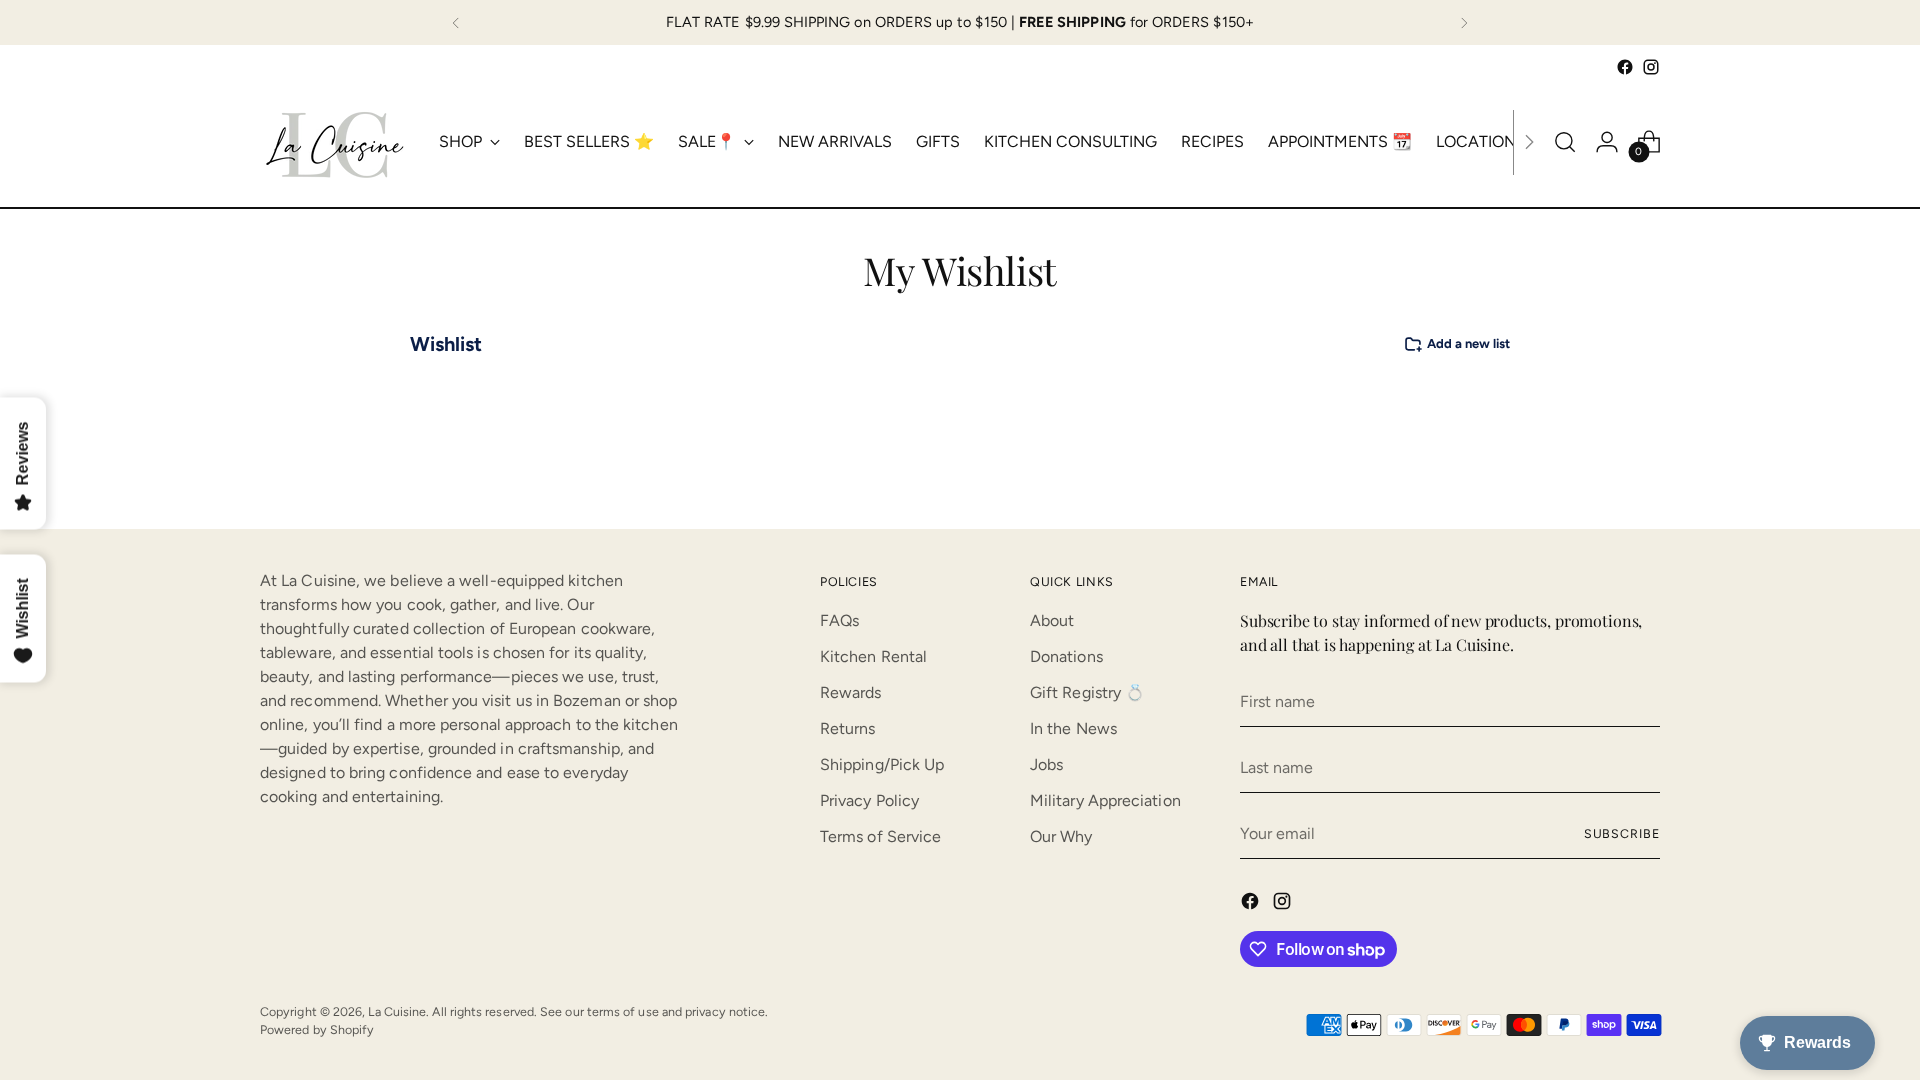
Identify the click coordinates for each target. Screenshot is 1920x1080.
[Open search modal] (1565, 142)
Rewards (851, 692)
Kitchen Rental (873, 656)
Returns (848, 728)
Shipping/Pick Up (882, 764)
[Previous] (456, 22)
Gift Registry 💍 (1087, 692)
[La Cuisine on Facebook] (1625, 67)
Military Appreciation (1105, 800)
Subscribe (1622, 833)
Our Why (1061, 836)
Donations (1066, 656)
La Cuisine (397, 1011)
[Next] (1464, 22)
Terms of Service (880, 836)
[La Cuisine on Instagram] (1651, 67)
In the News (1073, 728)
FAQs (839, 620)
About (1052, 620)
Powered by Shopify (317, 1029)
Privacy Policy (869, 800)
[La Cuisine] (335, 142)
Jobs (1046, 764)
